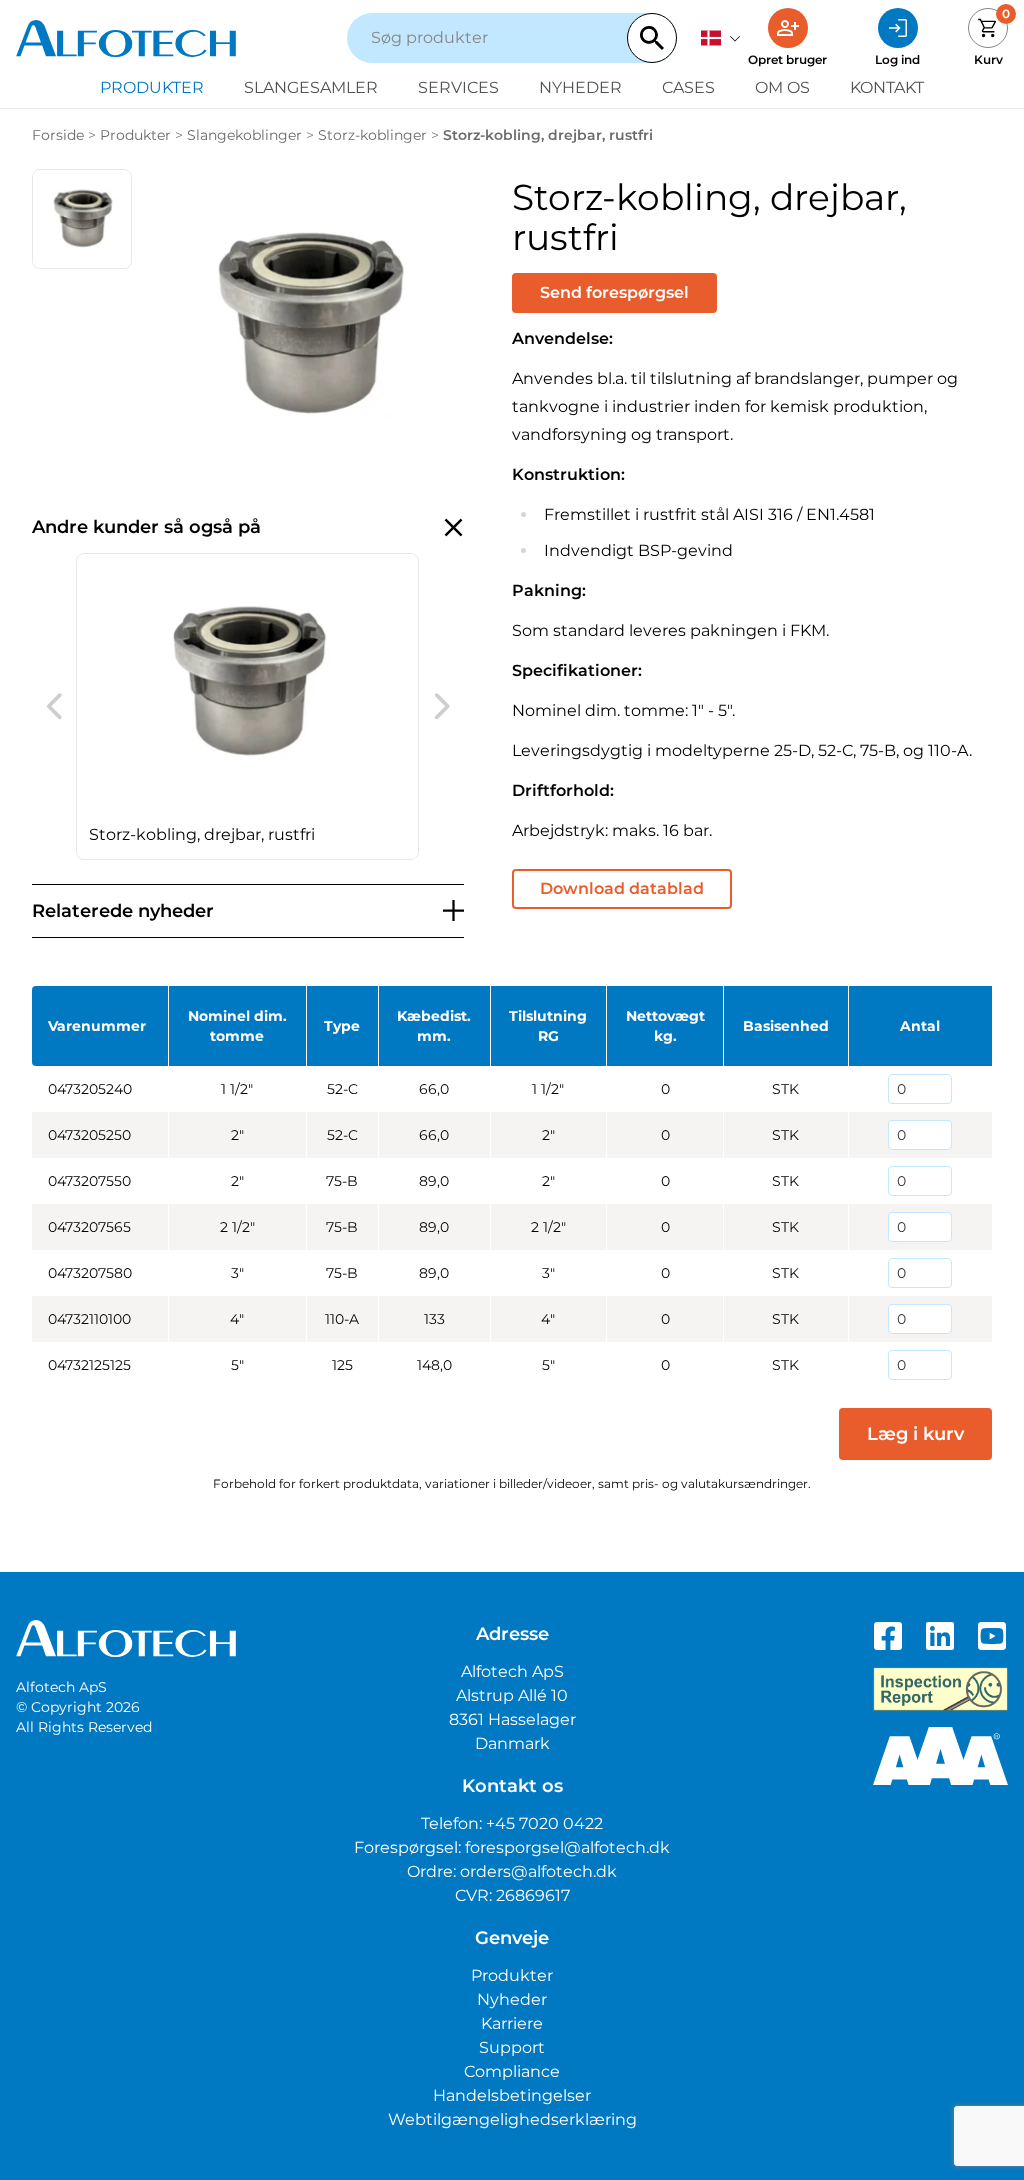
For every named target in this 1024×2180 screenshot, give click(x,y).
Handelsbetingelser (512, 2095)
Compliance (512, 2071)
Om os (782, 87)
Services (458, 87)
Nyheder (580, 87)
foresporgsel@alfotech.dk (567, 1847)
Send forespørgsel (614, 292)
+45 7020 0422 (544, 1823)
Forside (58, 135)
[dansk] (721, 38)
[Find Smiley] (940, 1689)
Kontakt (887, 87)
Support (512, 2047)
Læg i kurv (915, 1434)
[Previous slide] (54, 706)
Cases (688, 87)
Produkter (152, 87)
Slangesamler (311, 87)
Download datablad (622, 888)
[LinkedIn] (940, 1636)
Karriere (512, 2023)
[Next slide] (442, 706)
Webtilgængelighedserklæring (512, 2119)
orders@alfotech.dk (538, 1871)
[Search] (652, 38)
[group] (247, 706)
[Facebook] (888, 1636)
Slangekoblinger (244, 135)
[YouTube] (992, 1636)
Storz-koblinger (372, 135)
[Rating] (940, 1756)
